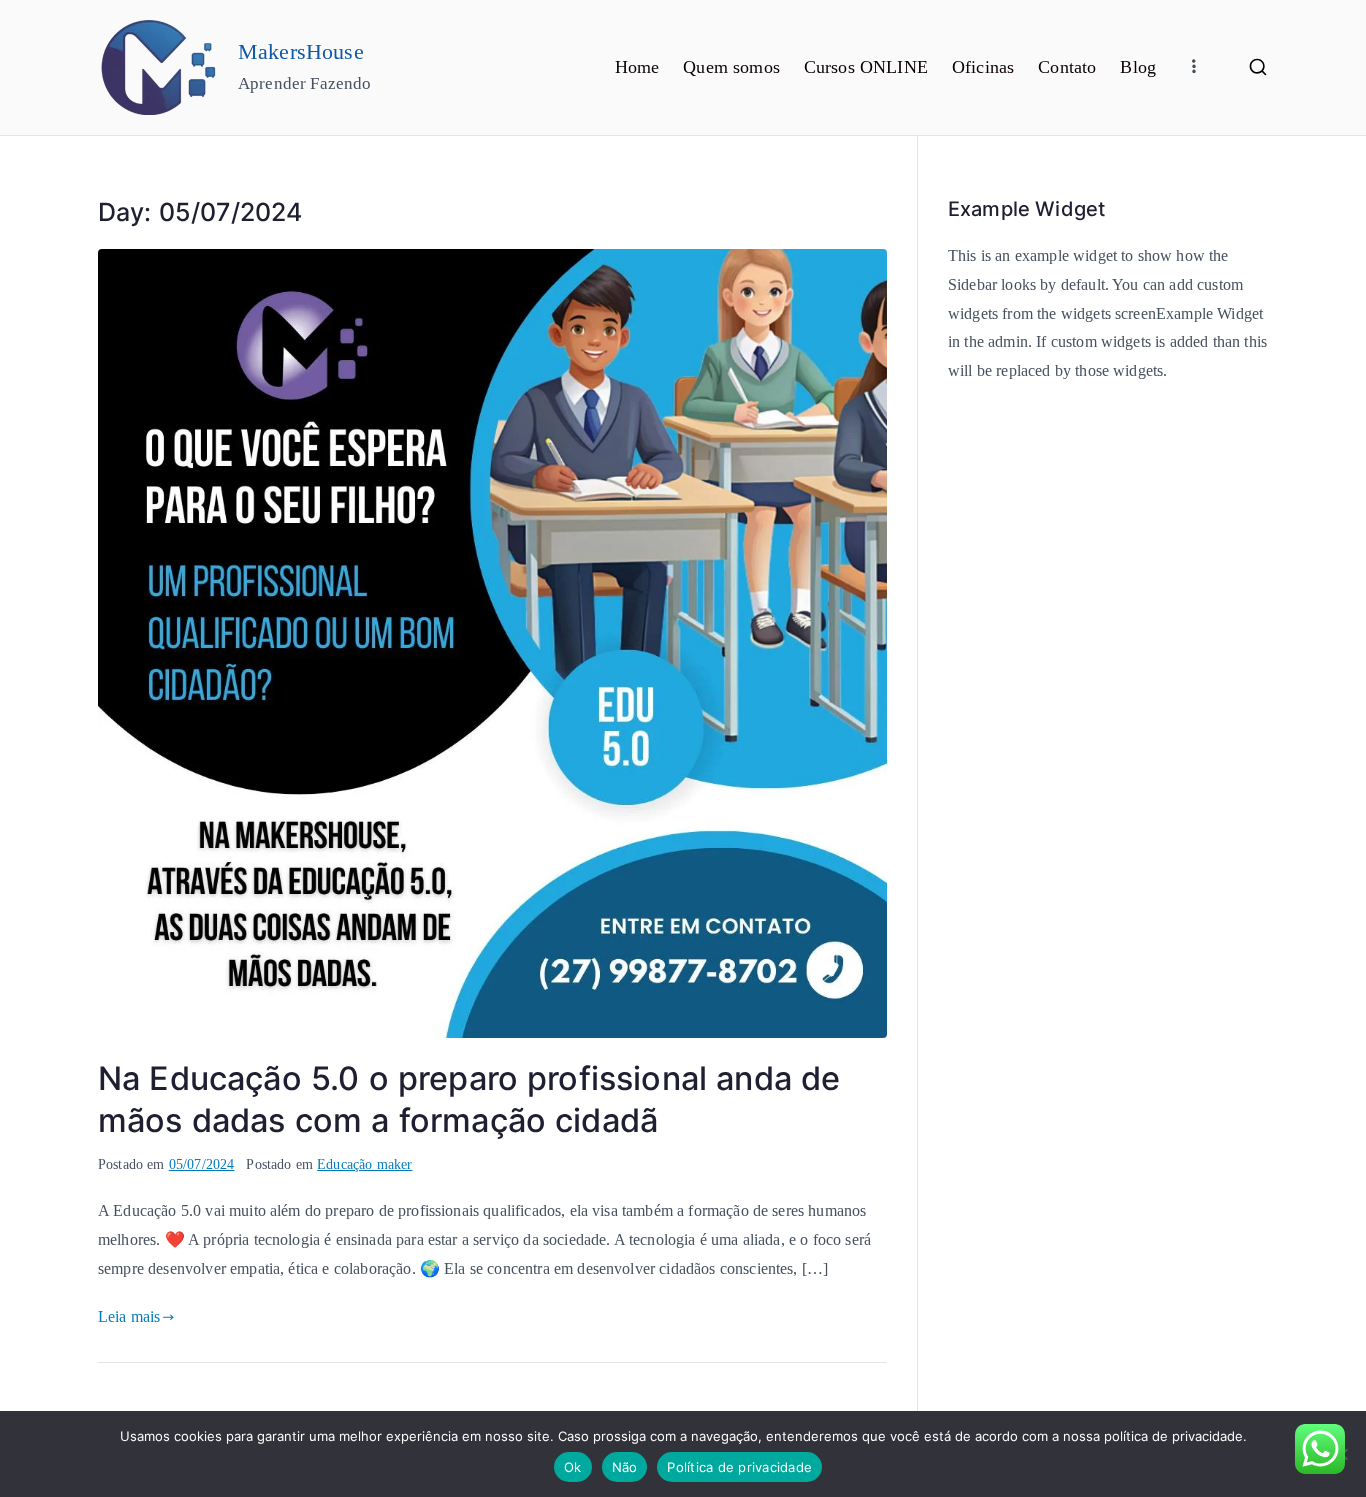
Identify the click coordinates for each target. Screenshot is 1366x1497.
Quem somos (731, 67)
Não (625, 1467)
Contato (1067, 67)
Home (637, 67)
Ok (573, 1467)
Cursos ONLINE (866, 67)
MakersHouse (301, 52)
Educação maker (364, 1164)
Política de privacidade (739, 1467)
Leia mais (129, 1316)
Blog (1138, 67)
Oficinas (983, 67)
